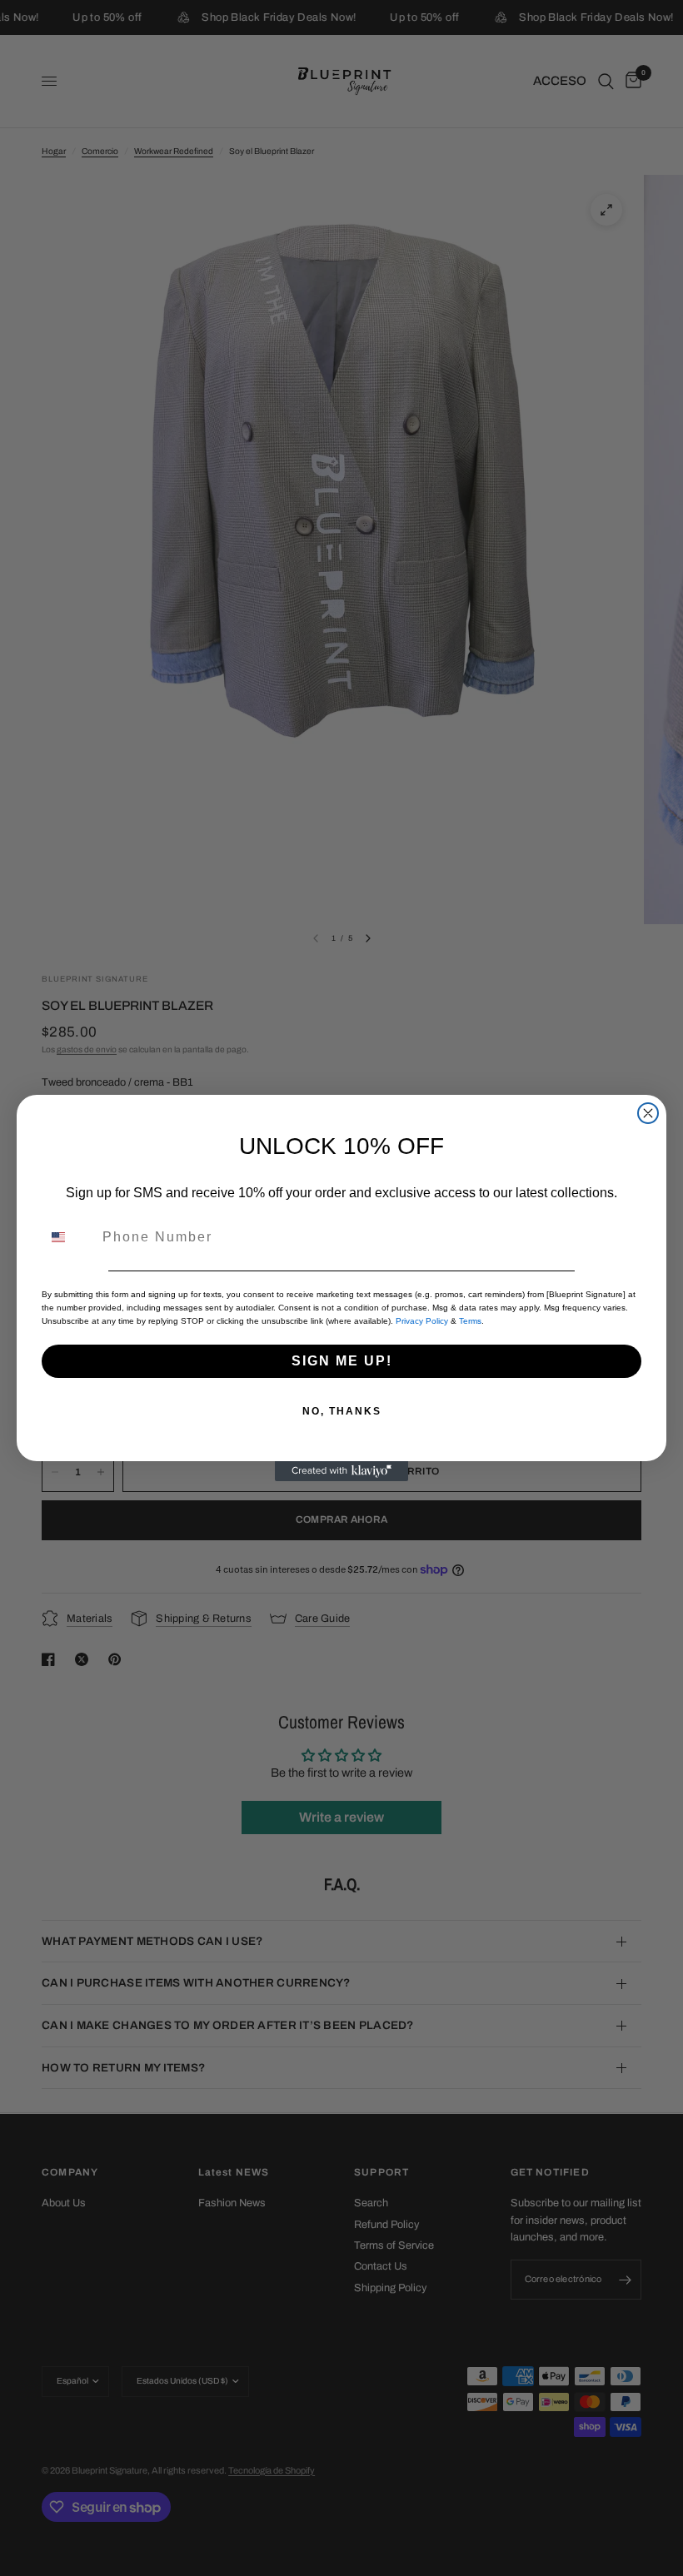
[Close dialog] (648, 1113)
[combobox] (68, 1237)
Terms (470, 1321)
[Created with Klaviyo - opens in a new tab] (341, 1471)
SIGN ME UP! (342, 1361)
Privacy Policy (422, 1321)
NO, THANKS (342, 1411)
